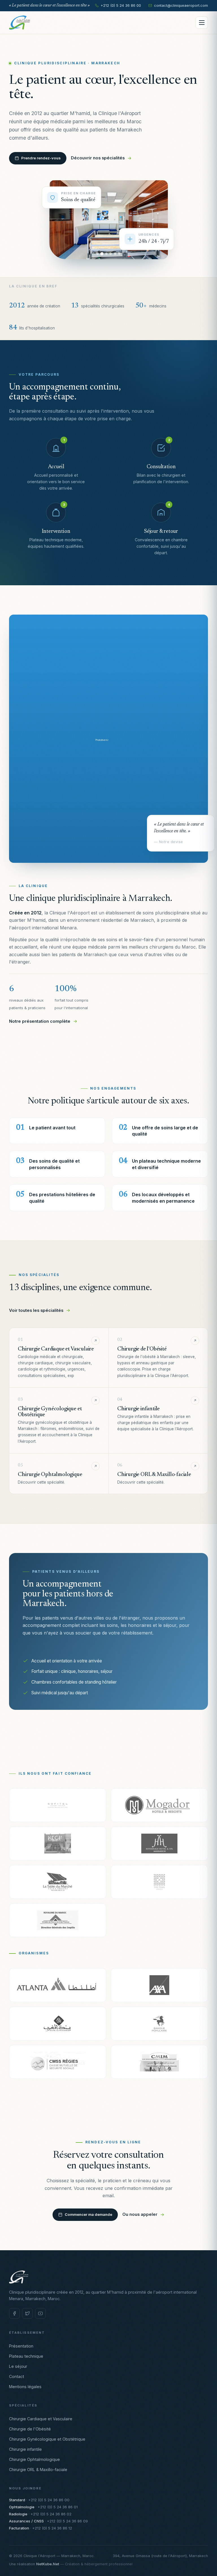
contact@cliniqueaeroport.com (181, 6)
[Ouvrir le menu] (202, 23)
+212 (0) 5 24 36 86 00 (121, 6)
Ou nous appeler (140, 2214)
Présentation (21, 2346)
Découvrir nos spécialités (98, 158)
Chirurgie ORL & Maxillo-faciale (38, 2470)
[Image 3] (106, 254)
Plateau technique (26, 2356)
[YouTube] (40, 2313)
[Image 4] (111, 254)
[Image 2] (102, 254)
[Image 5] (115, 254)
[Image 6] (119, 254)
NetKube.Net (48, 2564)
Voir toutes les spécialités (36, 1310)
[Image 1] (98, 254)
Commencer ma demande (88, 2214)
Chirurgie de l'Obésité (30, 2429)
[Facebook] (14, 2313)
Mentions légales (25, 2387)
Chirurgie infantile (25, 2449)
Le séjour (18, 2366)
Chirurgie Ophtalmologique (34, 2459)
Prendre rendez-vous (41, 158)
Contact (17, 2376)
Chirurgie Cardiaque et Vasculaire (41, 2419)
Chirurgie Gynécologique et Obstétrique (47, 2439)
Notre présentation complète (40, 1021)
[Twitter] (27, 2313)
